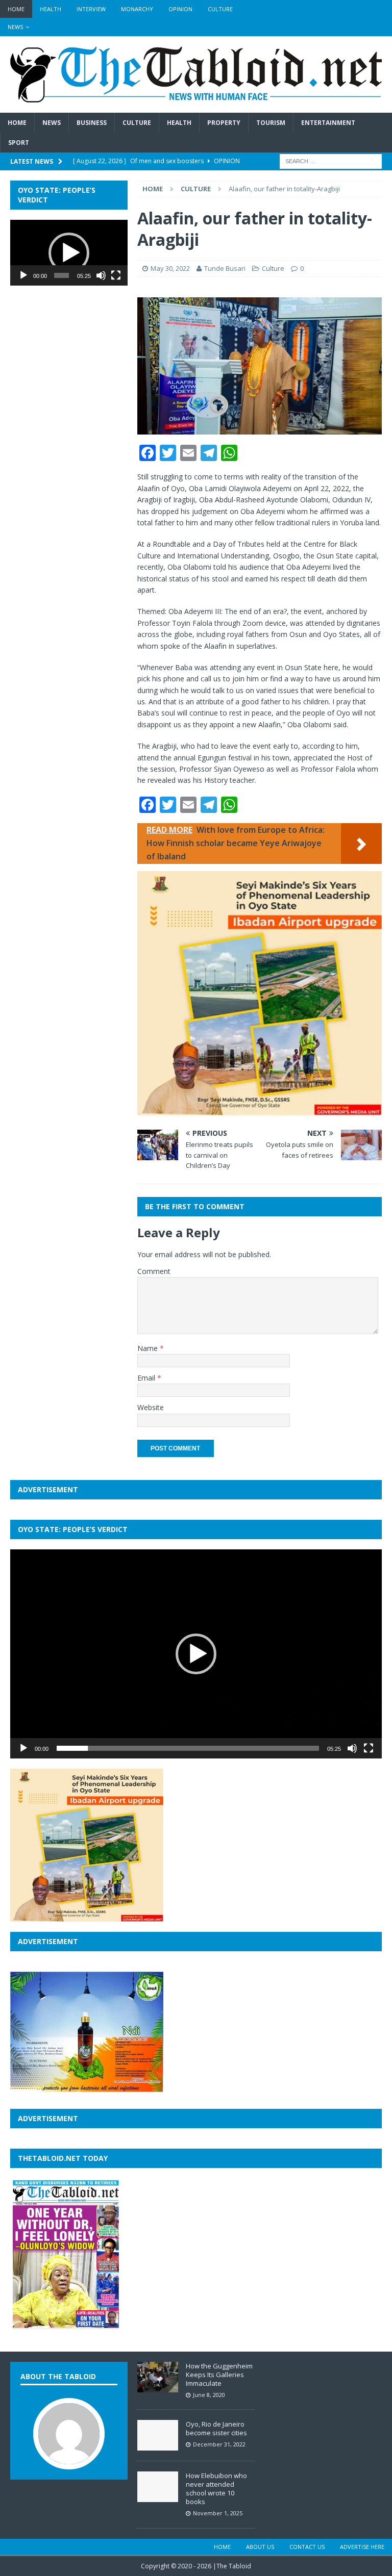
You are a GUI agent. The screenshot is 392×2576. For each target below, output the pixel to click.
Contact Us (307, 2547)
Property (224, 123)
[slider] (62, 275)
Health (51, 9)
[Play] (23, 275)
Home (16, 9)
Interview (91, 9)
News (15, 27)
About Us (260, 2547)
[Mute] (101, 275)
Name (149, 1348)
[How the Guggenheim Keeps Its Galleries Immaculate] (158, 2387)
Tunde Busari (225, 268)
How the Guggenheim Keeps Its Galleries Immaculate (219, 2375)
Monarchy (137, 9)
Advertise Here (362, 2547)
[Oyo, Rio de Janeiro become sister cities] (158, 2445)
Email (147, 1378)
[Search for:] (331, 161)
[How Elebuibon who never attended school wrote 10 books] (158, 2497)
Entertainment (328, 123)
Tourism (271, 123)
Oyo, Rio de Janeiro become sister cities (216, 2428)
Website (151, 1407)
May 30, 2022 (170, 268)
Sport (19, 143)
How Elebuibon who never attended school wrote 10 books (216, 2489)
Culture (220, 9)
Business (92, 123)
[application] (69, 253)
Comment (154, 1271)
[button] (69, 253)
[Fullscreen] (116, 275)
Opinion (180, 9)
